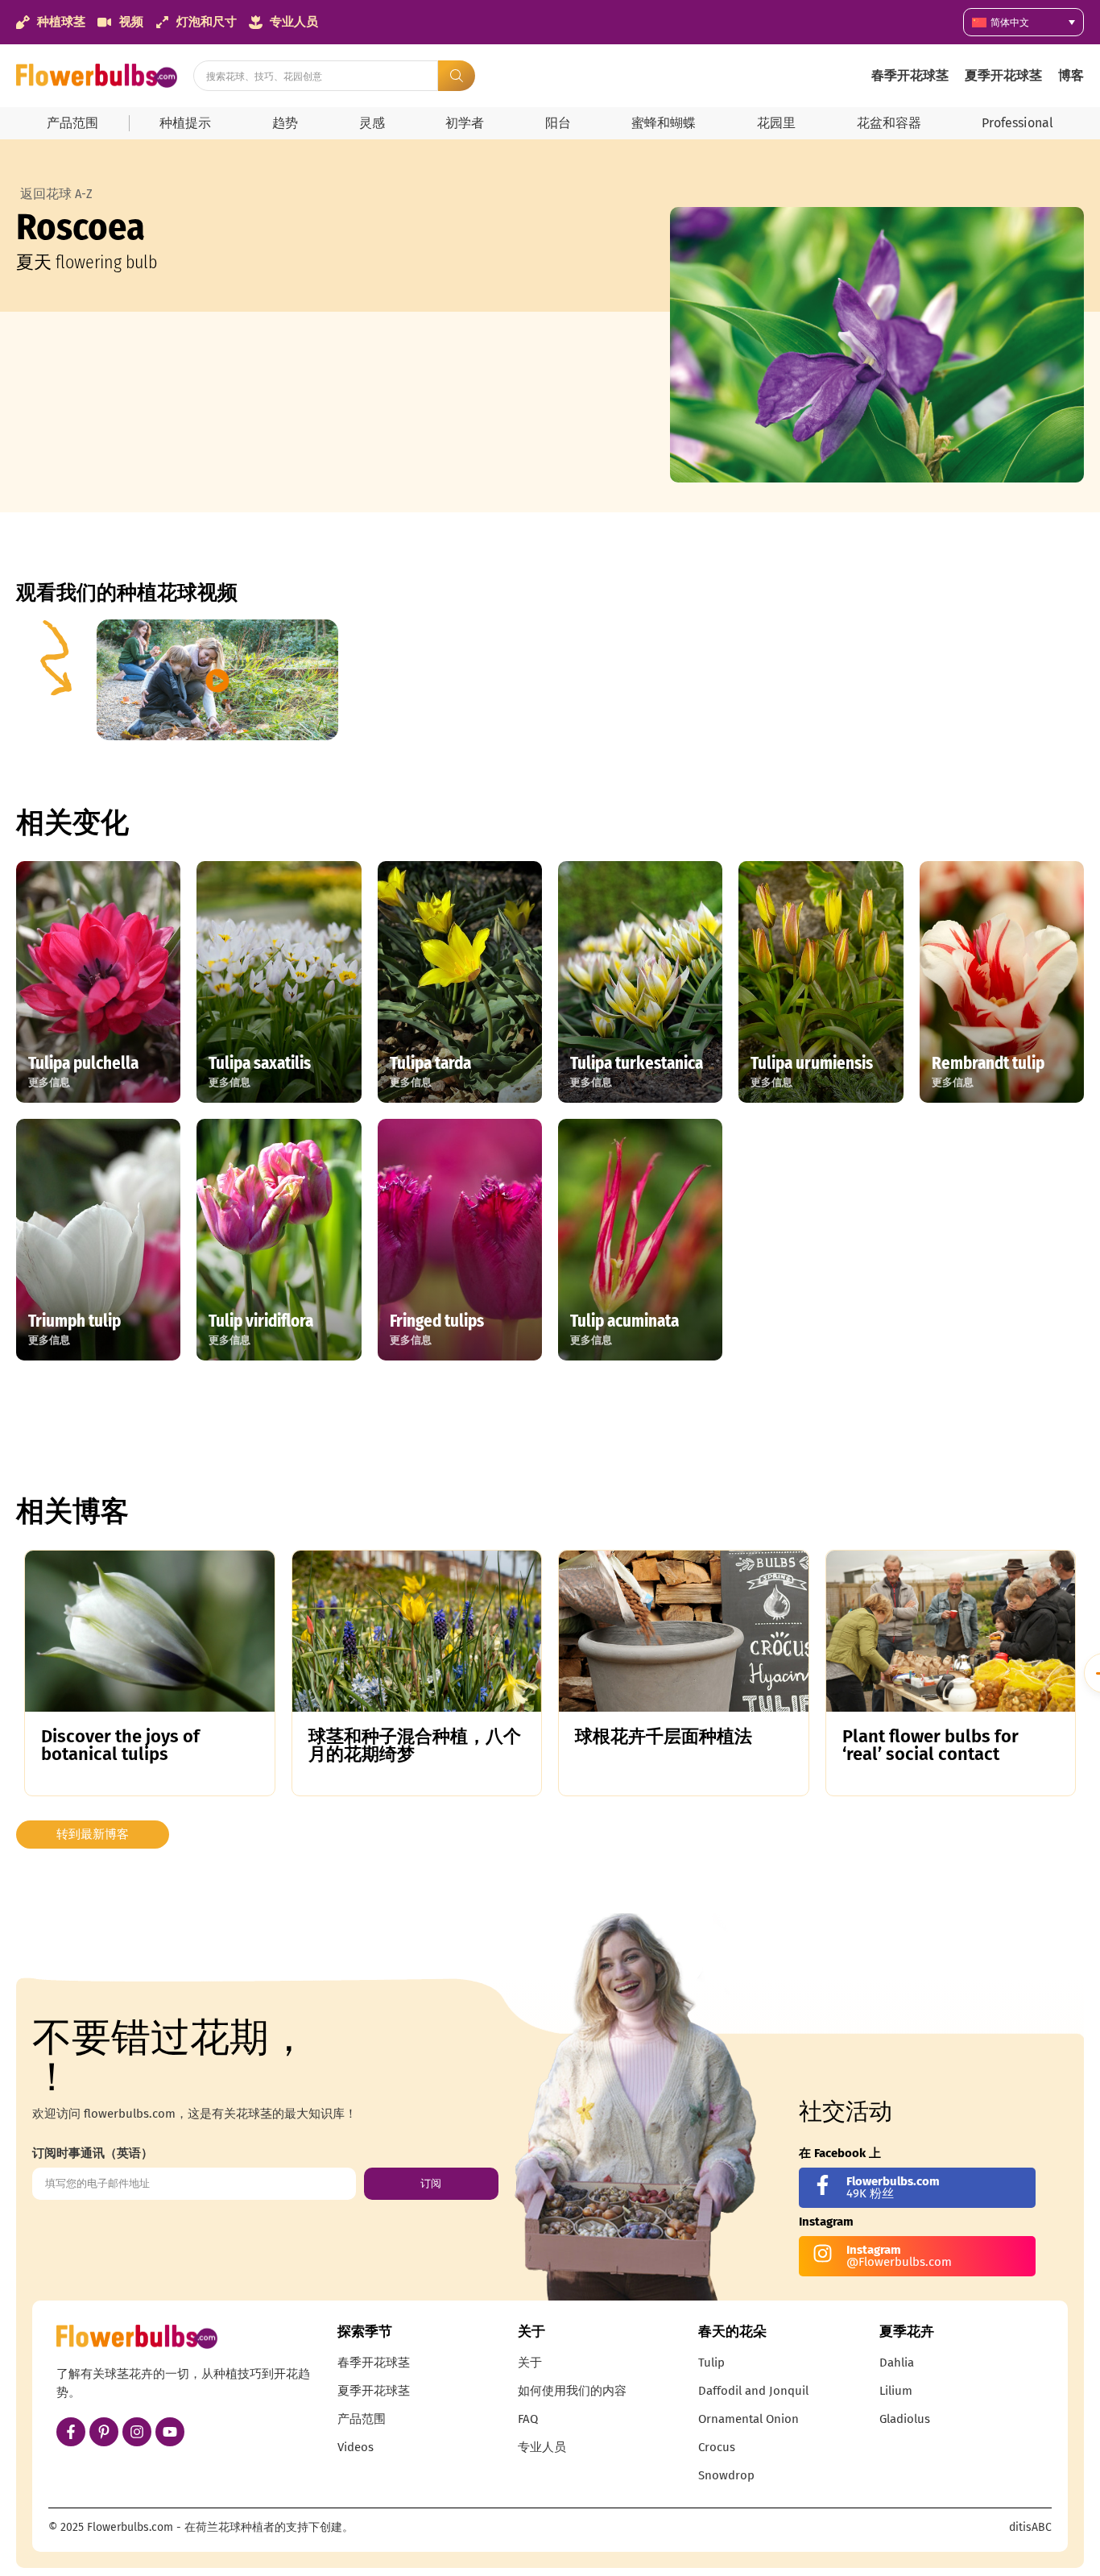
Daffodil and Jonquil (753, 2391)
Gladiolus (905, 2419)
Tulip (711, 2363)
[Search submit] (457, 76)
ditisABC (1030, 2527)
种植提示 (185, 123)
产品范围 (72, 123)
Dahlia (897, 2363)
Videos (356, 2447)
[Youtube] (170, 2432)
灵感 (372, 123)
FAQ (528, 2419)
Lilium (896, 2391)
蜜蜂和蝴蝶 (664, 123)
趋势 (285, 123)
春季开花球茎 (910, 75)
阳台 (558, 123)
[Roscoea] (877, 345)
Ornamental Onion (748, 2419)
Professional (1017, 123)
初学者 (465, 123)
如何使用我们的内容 (572, 2391)
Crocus (717, 2447)
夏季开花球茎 (1003, 75)
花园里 (776, 123)
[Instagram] (137, 2432)
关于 (530, 2363)
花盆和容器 (889, 123)
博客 (1071, 75)
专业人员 (542, 2447)
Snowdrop (726, 2475)
